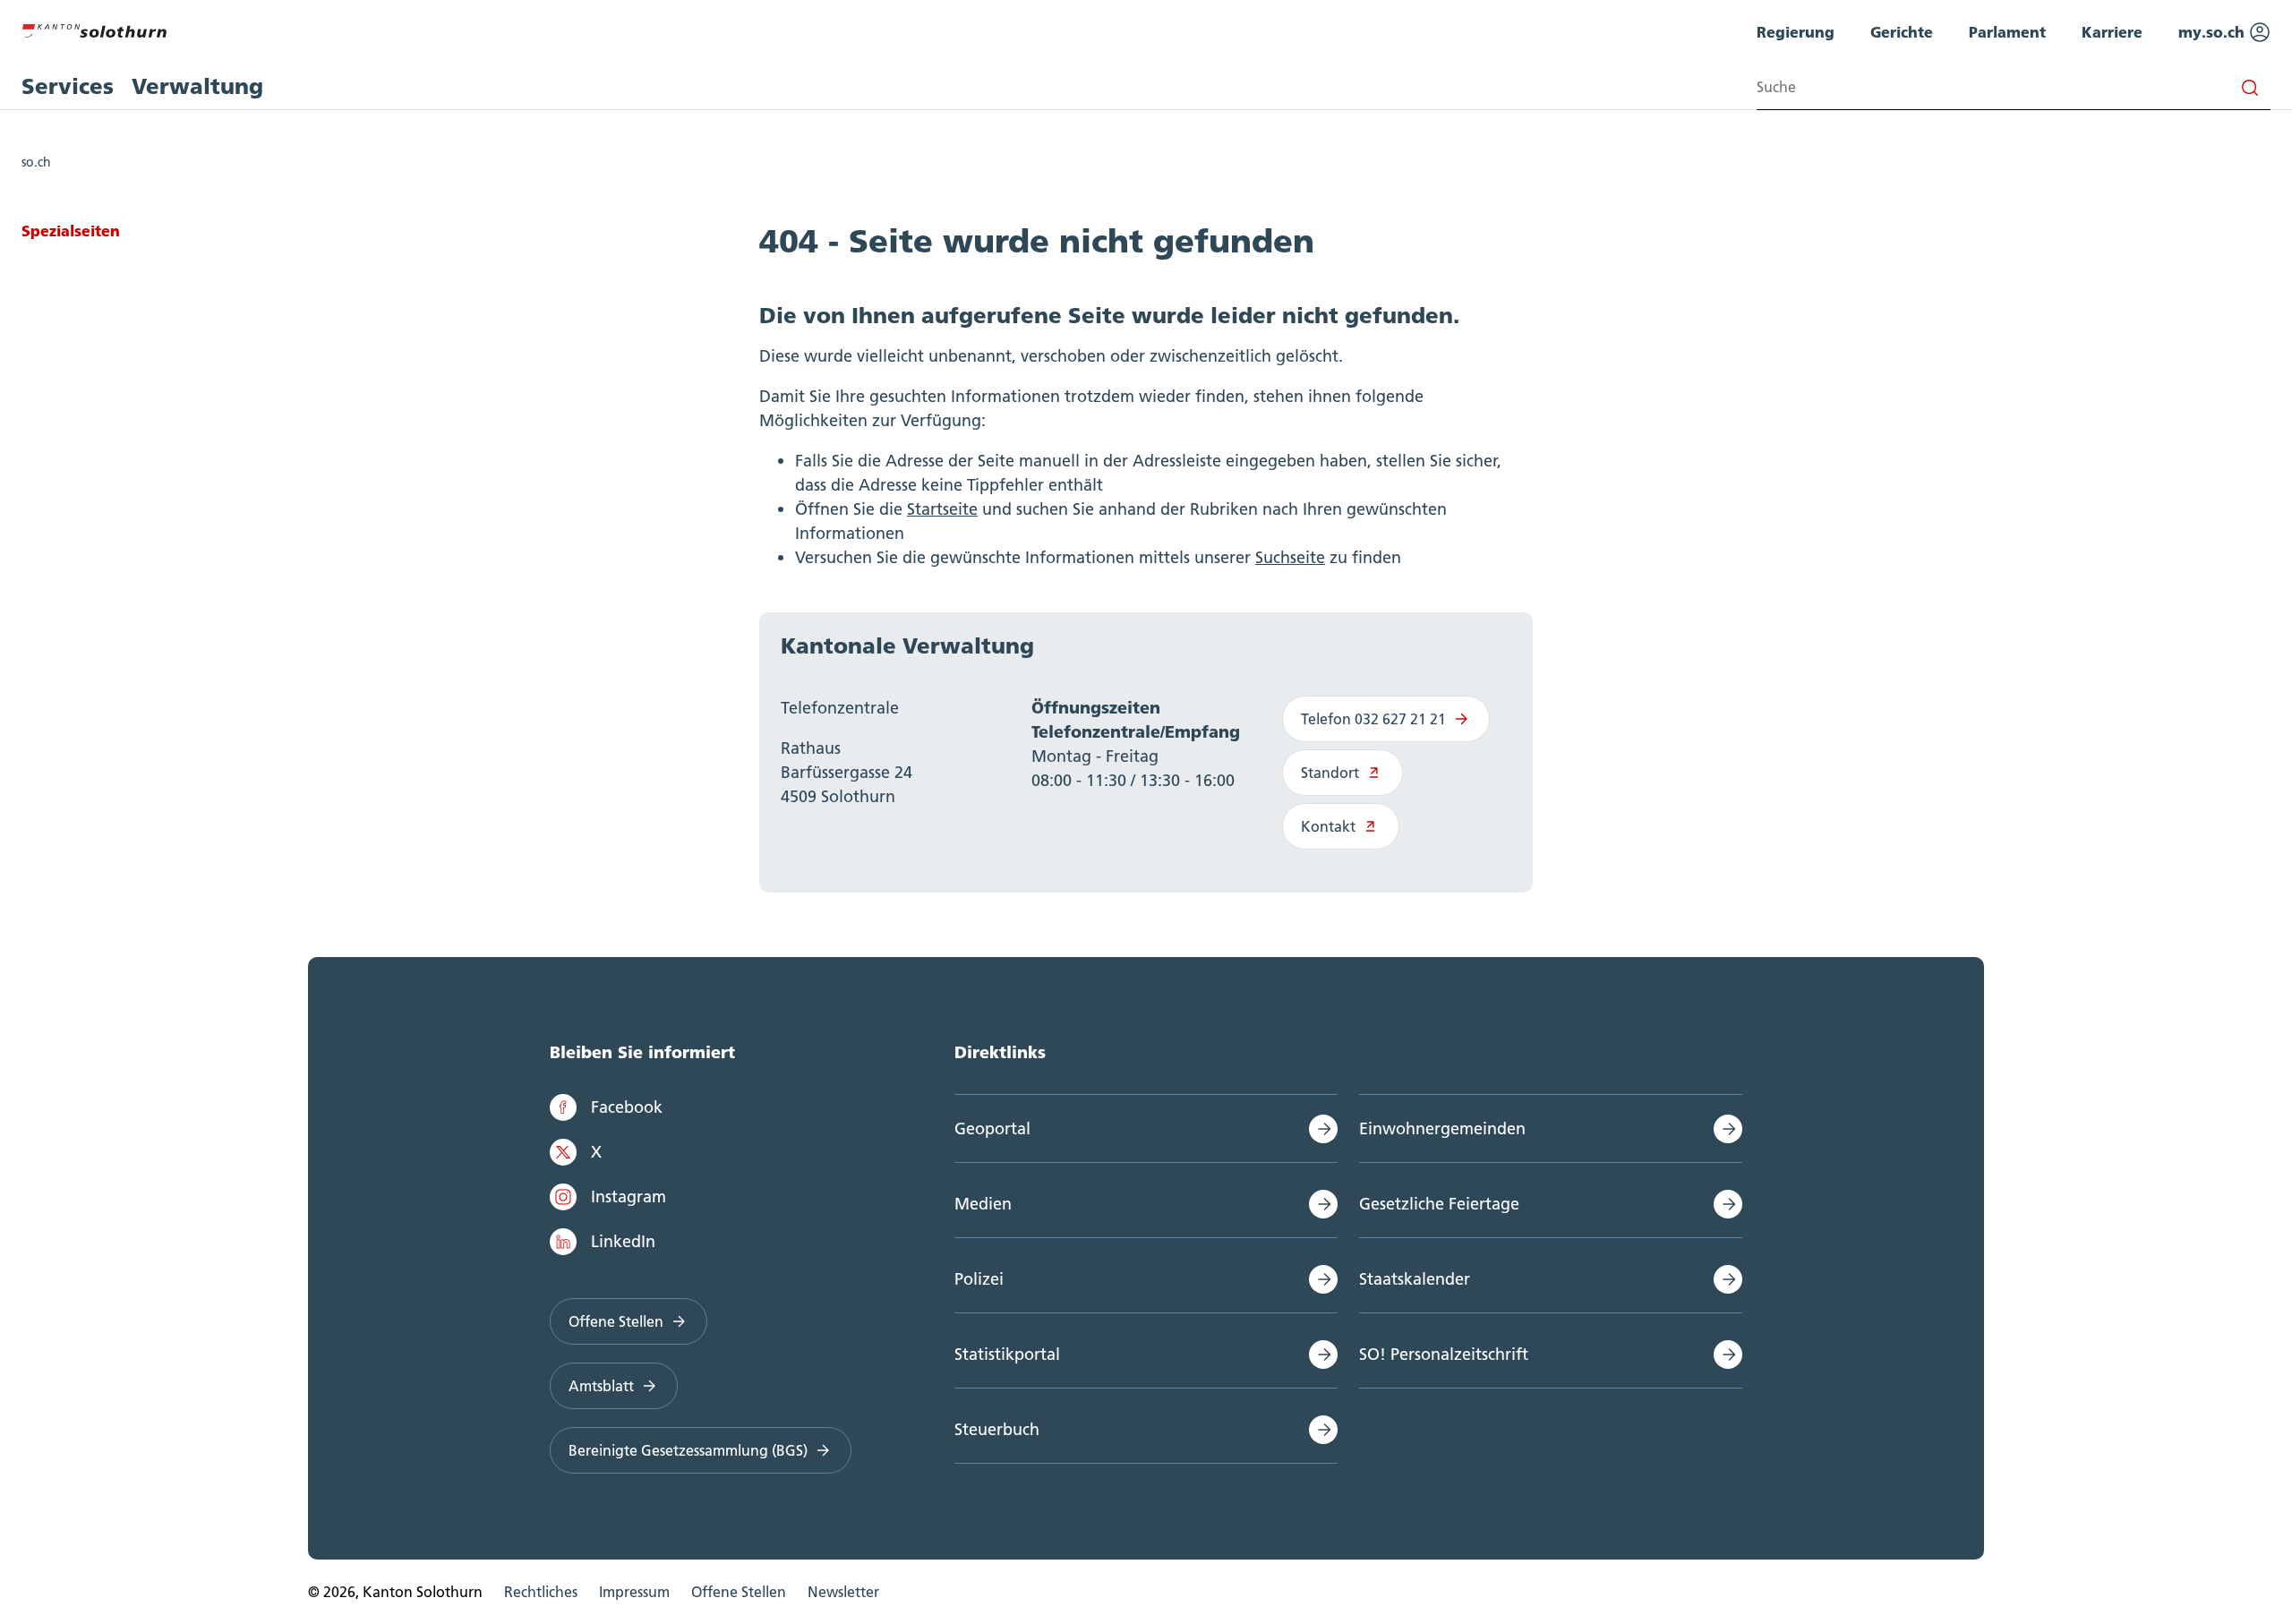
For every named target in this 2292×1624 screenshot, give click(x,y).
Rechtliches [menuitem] (541, 1592)
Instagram (629, 1197)
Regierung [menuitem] (1796, 32)
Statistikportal (1007, 1354)
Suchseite (1290, 557)
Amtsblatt (601, 1386)
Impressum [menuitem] (634, 1592)
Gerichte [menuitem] (1902, 32)
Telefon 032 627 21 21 (1373, 719)
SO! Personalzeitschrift (1444, 1354)
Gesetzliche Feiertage (1439, 1204)
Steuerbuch (997, 1429)
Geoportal (992, 1128)
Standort (1330, 773)
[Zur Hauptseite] (94, 29)
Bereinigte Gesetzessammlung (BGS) (688, 1450)
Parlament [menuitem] (2007, 32)
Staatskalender (1415, 1279)
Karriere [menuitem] (2112, 32)
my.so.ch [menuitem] (2214, 32)
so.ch (36, 162)
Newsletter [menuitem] (843, 1592)
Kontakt (1328, 826)
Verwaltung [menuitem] (197, 86)
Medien (983, 1204)
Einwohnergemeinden (1442, 1128)
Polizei (979, 1279)
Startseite (942, 509)
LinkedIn (623, 1241)
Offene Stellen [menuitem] (739, 1592)
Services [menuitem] (68, 86)
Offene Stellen (616, 1321)
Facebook (627, 1107)
